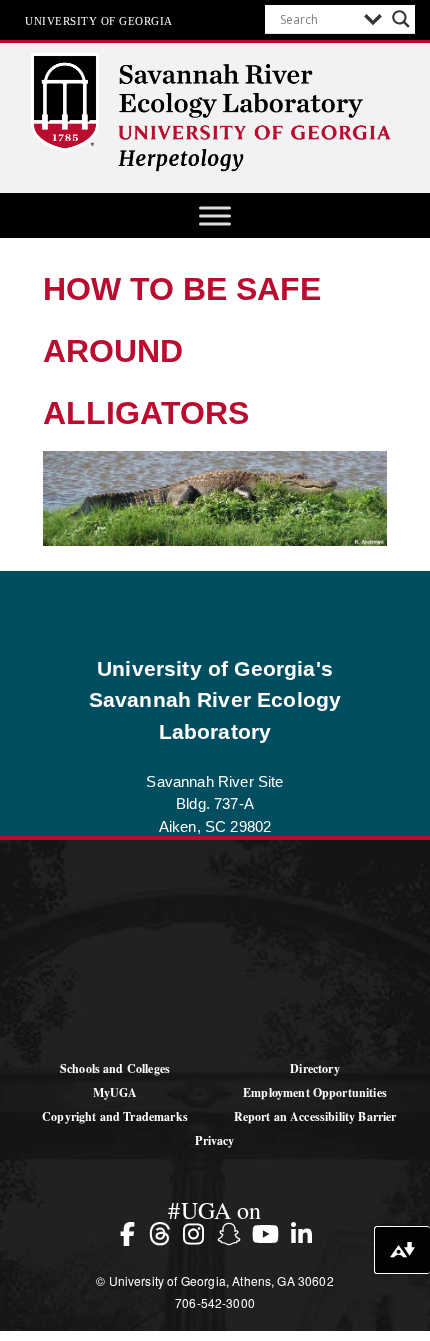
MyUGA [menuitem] (115, 1092)
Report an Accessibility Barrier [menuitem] (315, 1116)
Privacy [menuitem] (214, 1140)
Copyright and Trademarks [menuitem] (115, 1116)
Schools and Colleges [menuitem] (115, 1068)
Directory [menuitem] (314, 1068)
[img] (131, 1233)
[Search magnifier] (401, 19)
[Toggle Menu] (215, 215)
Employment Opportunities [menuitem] (315, 1092)
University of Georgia (99, 20)
